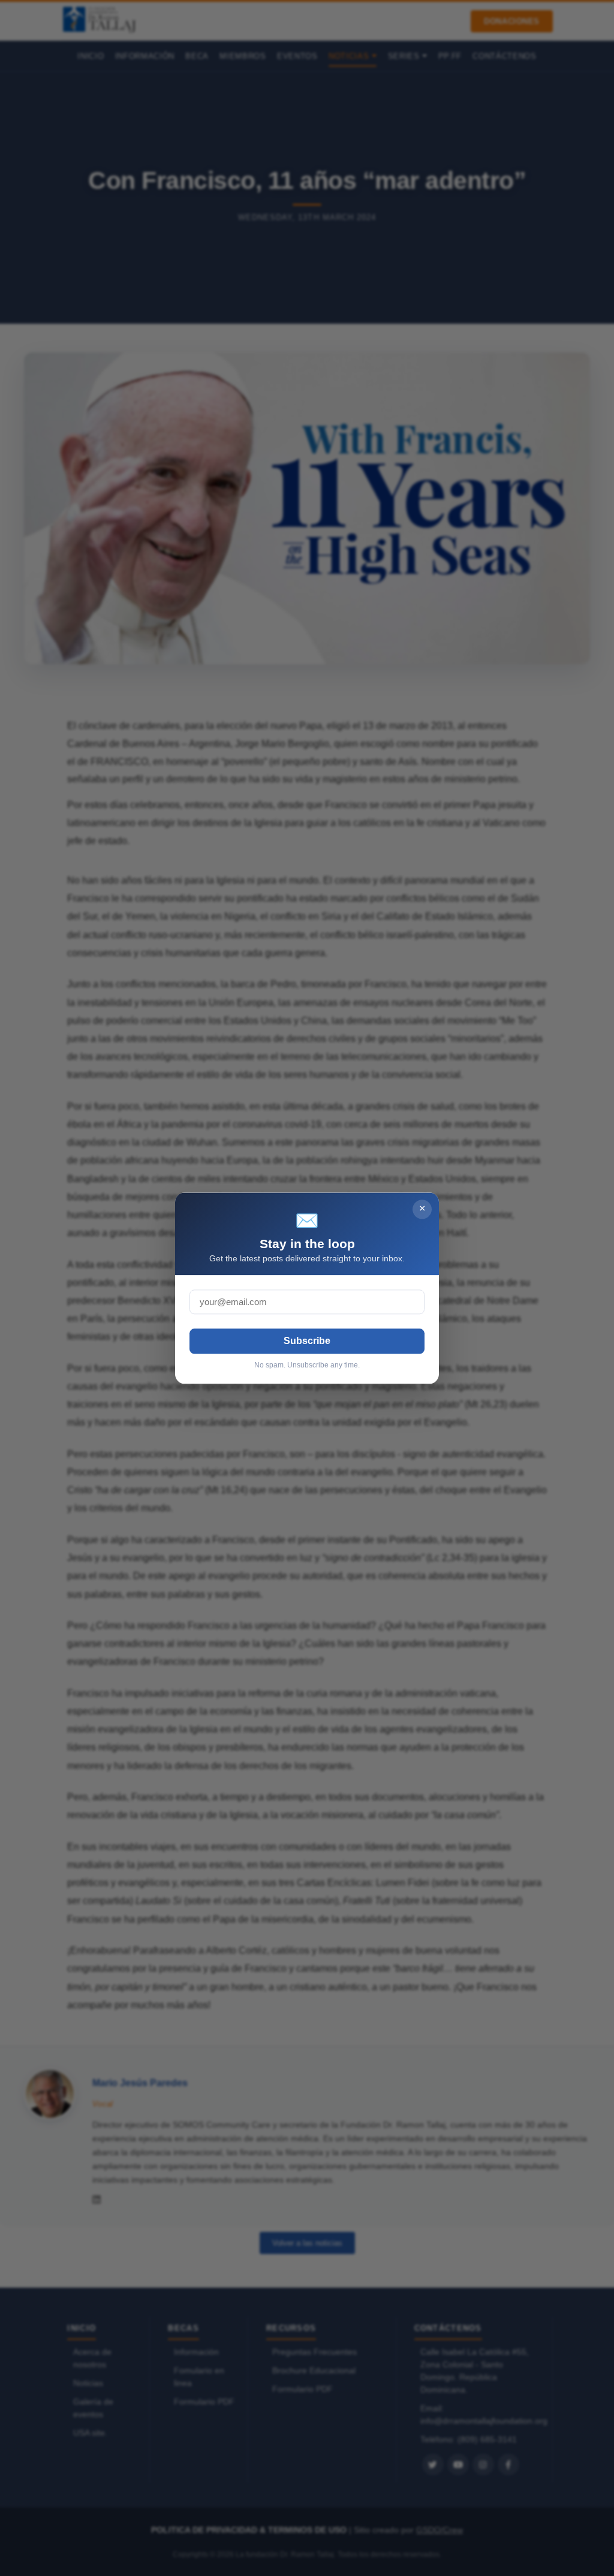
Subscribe (307, 1341)
